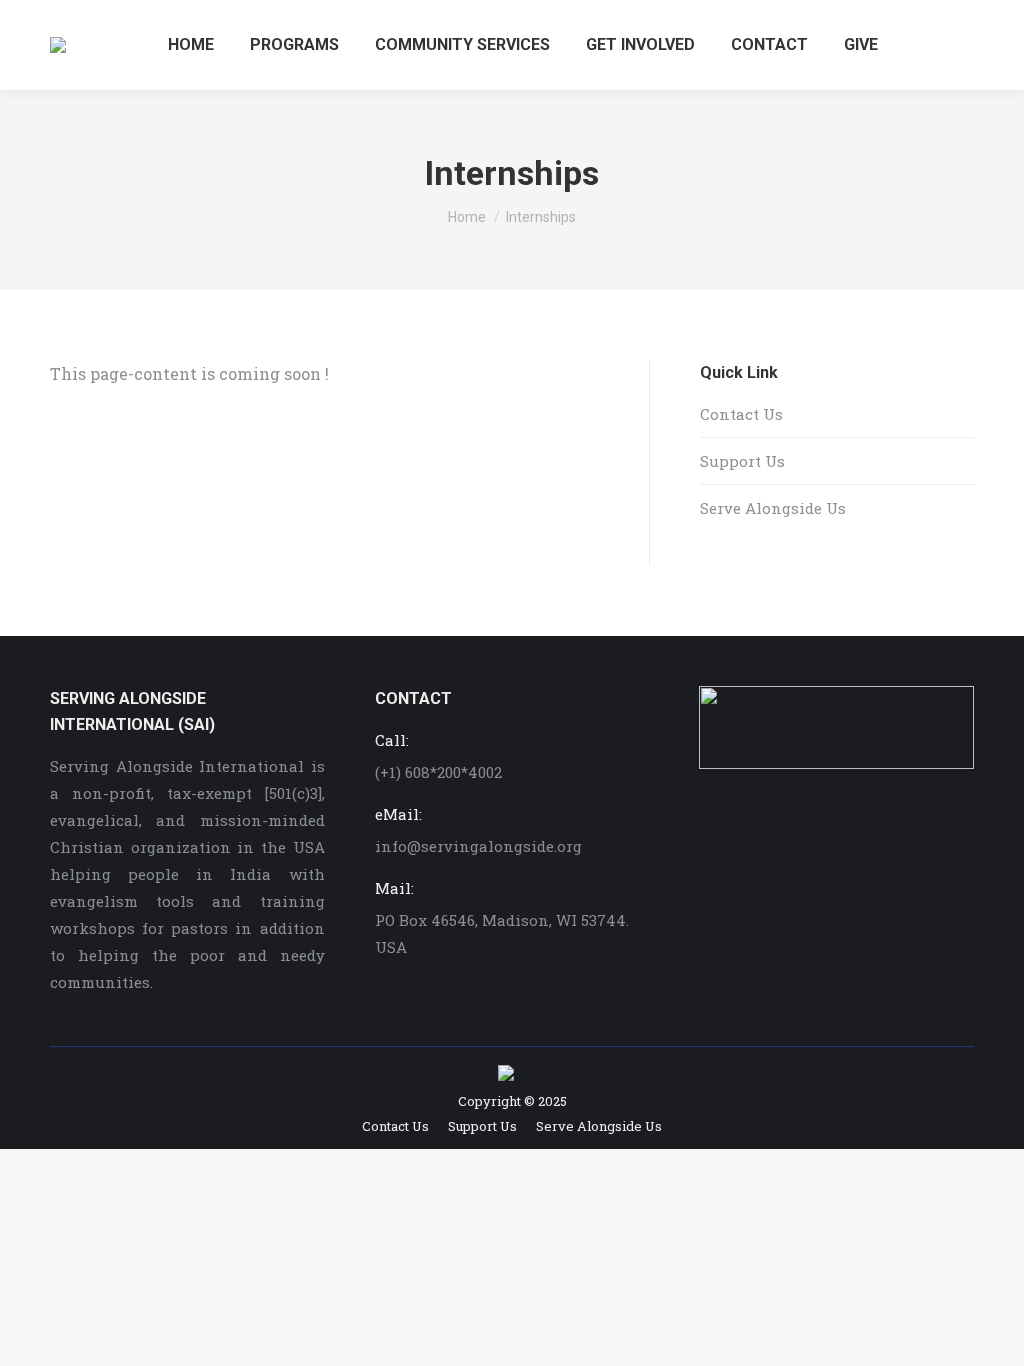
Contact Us (741, 414)
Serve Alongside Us (773, 508)
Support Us (742, 461)
